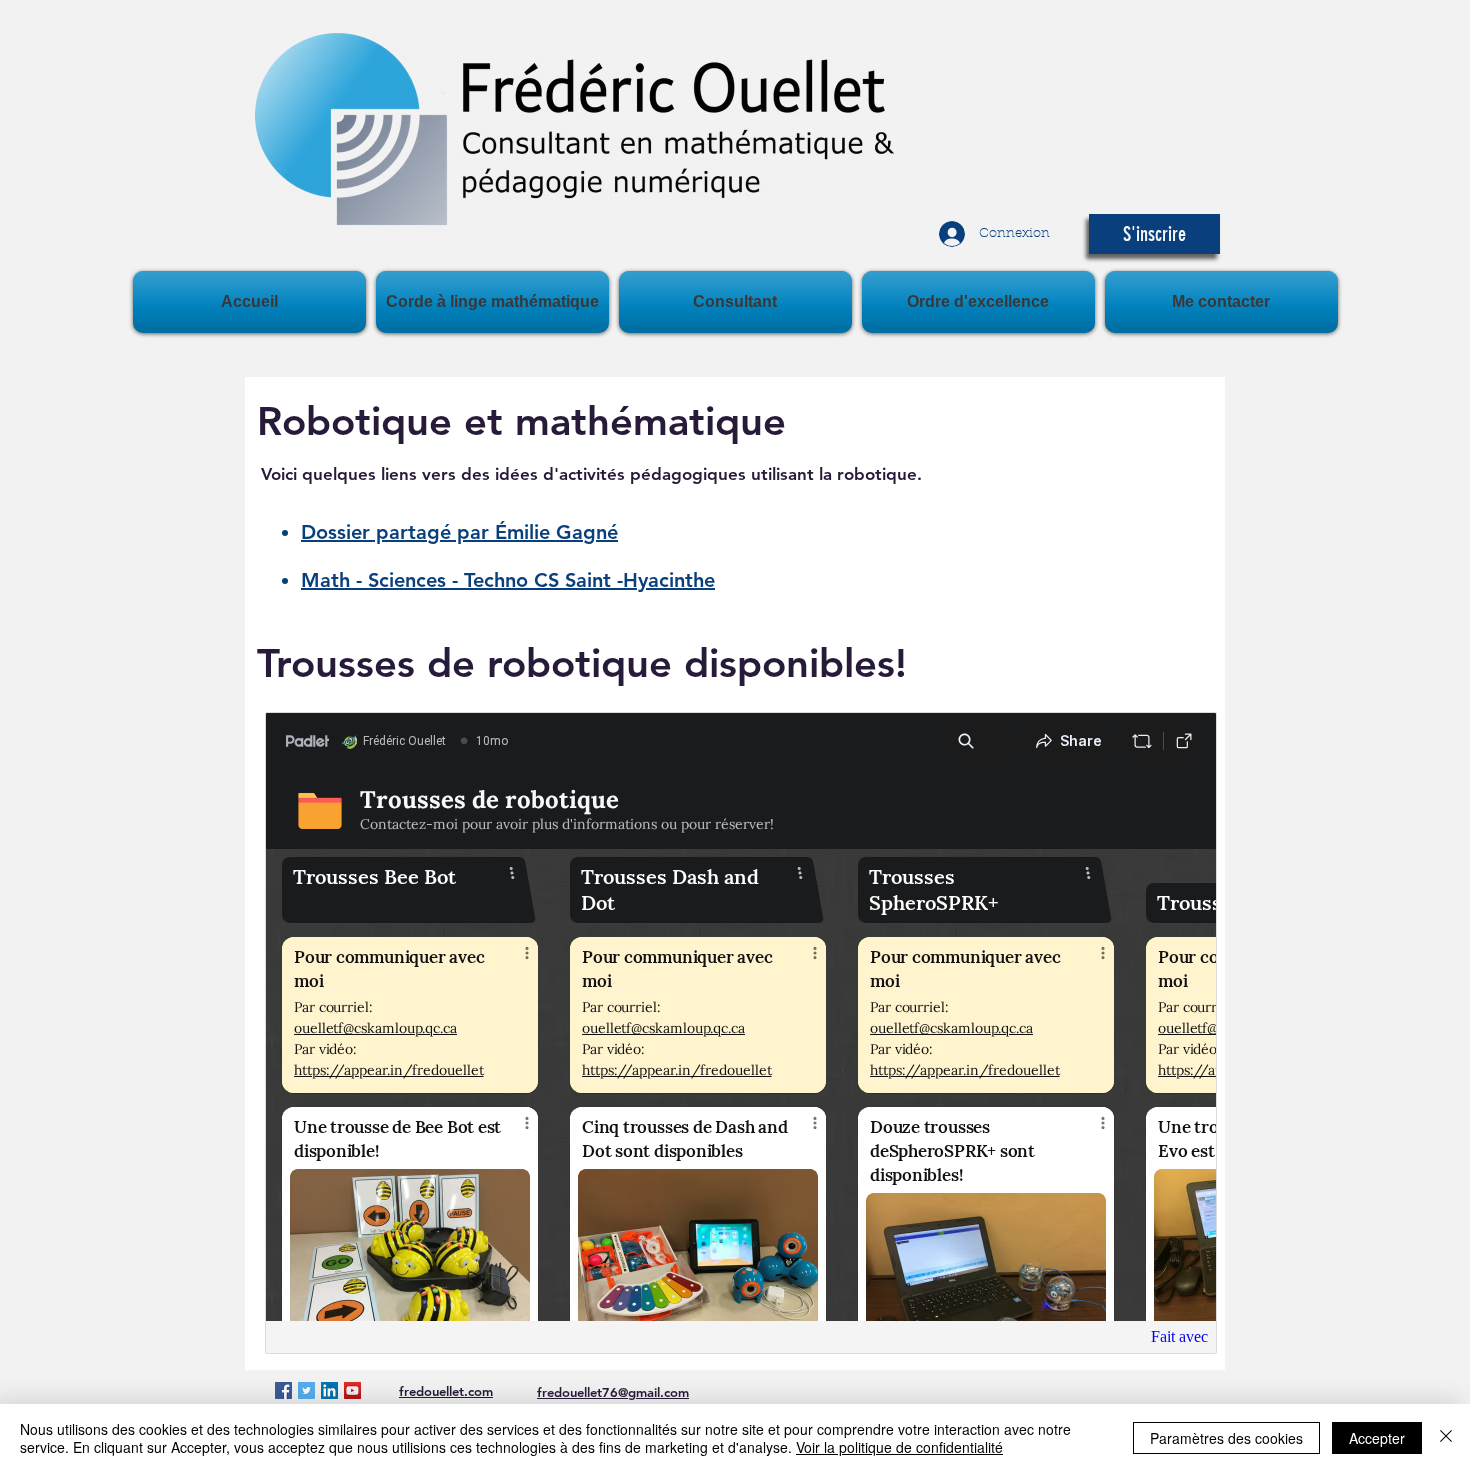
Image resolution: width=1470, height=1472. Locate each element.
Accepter (1377, 1438)
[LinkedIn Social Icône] (329, 1390)
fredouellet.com (446, 1391)
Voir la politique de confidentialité (899, 1447)
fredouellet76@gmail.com (613, 1392)
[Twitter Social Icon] (306, 1390)
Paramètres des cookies (1226, 1438)
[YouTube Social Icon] (352, 1390)
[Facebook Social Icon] (283, 1390)
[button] (1154, 234)
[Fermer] (1446, 1438)
